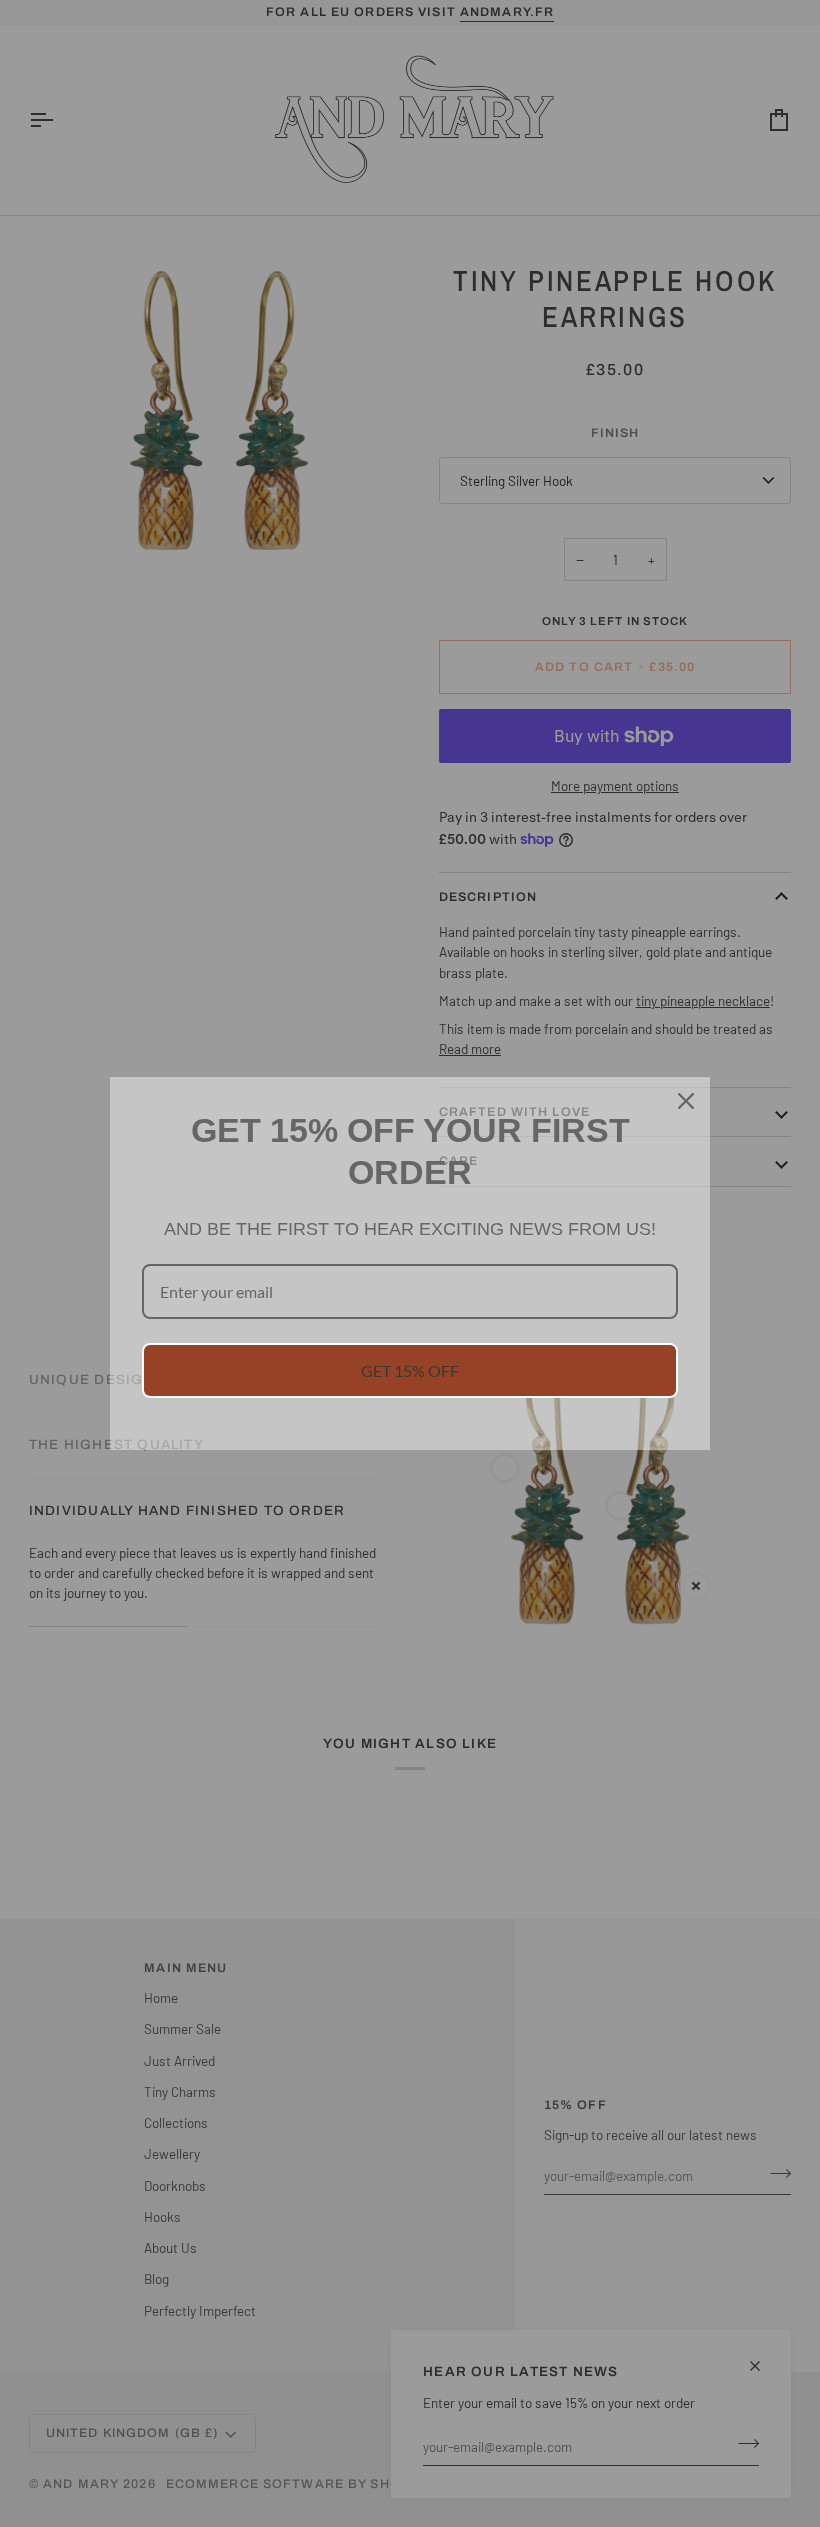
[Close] (686, 1101)
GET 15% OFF (410, 1370)
